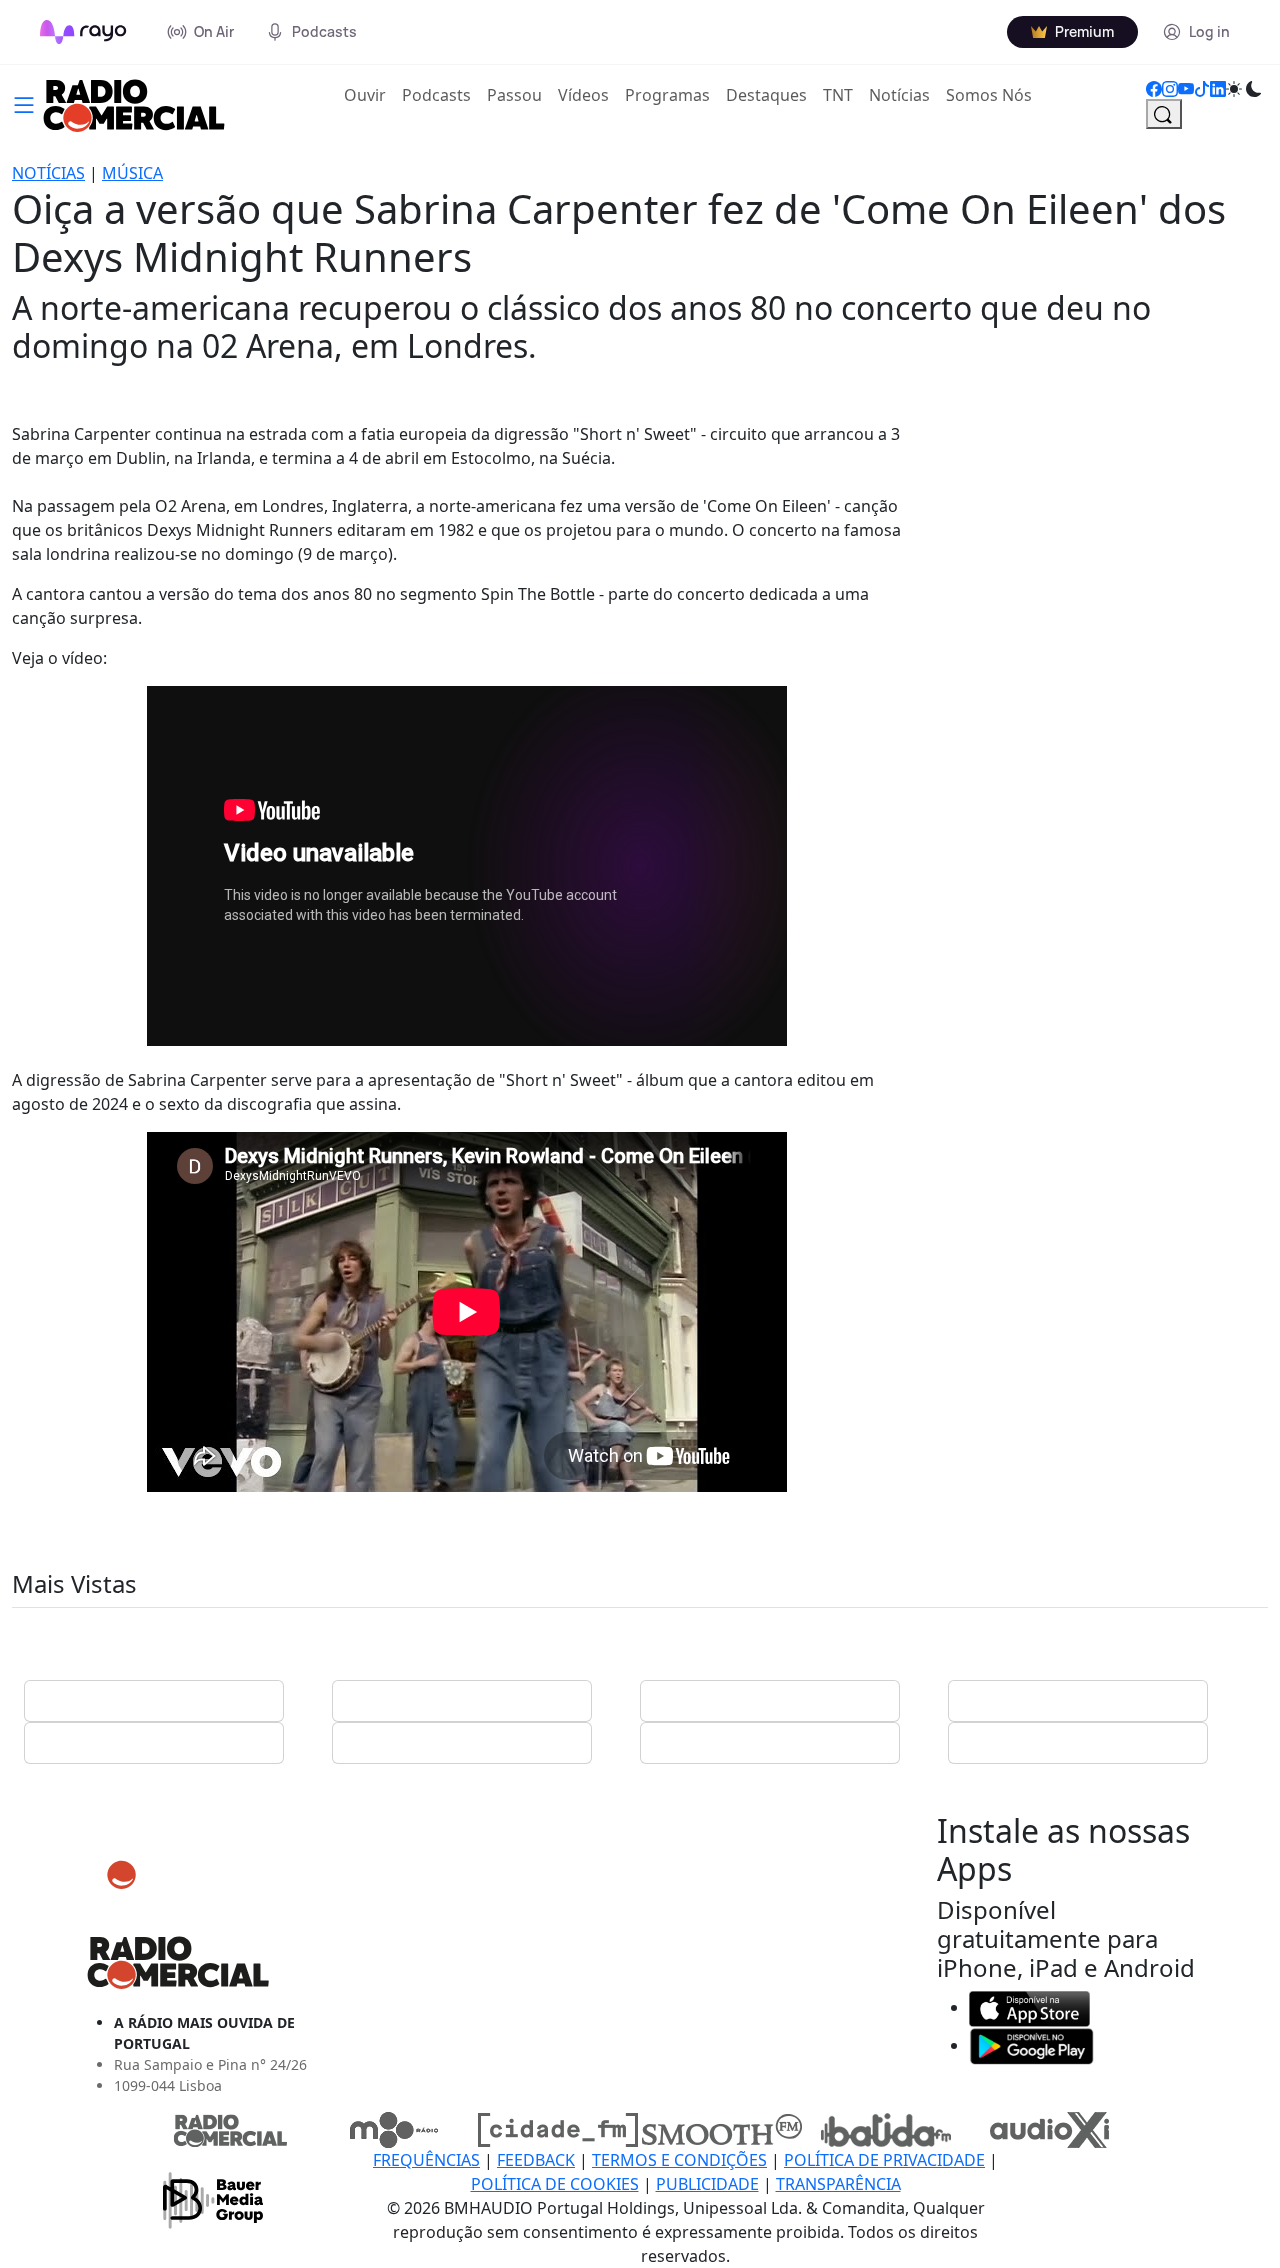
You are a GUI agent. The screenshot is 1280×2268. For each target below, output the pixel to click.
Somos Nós (989, 95)
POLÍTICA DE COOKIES (555, 2184)
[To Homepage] (83, 32)
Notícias (899, 95)
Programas (667, 95)
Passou (514, 95)
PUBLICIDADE (707, 2184)
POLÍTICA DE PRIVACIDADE (884, 2160)
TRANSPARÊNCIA (838, 2184)
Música (132, 173)
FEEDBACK (536, 2160)
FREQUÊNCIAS (426, 2160)
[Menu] (24, 103)
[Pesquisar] (1164, 114)
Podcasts (436, 95)
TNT (838, 95)
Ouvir (369, 94)
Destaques (766, 95)
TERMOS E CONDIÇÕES (679, 2160)
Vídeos (583, 95)
